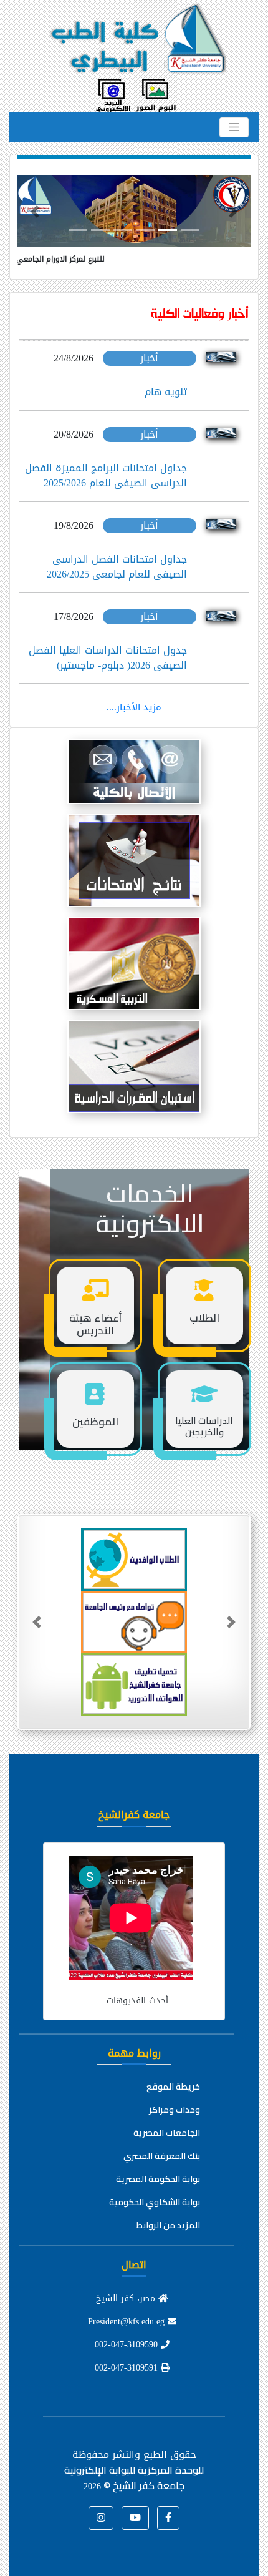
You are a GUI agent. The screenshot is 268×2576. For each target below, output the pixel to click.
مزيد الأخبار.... (134, 707)
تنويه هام (166, 392)
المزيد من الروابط (168, 2225)
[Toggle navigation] (234, 127)
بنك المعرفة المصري (162, 2156)
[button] (35, 211)
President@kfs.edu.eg (128, 2322)
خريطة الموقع (173, 2087)
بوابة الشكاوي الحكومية (155, 2202)
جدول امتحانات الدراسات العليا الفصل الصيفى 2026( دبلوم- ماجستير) (108, 658)
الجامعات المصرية (167, 2133)
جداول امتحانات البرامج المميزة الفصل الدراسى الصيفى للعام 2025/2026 (106, 475)
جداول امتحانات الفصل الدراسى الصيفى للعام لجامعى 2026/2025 (117, 567)
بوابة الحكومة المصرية (158, 2179)
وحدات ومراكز (175, 2110)
